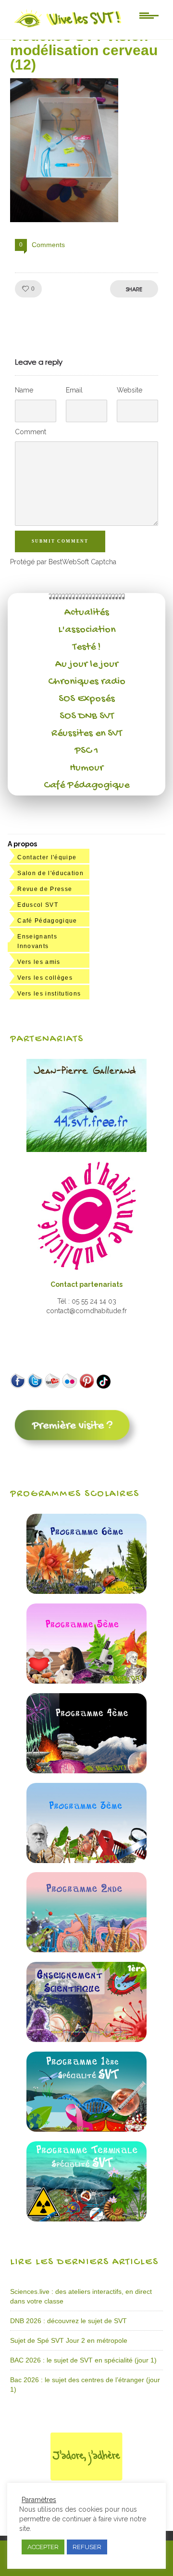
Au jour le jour (87, 665)
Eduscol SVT (38, 905)
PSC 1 (86, 751)
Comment (31, 432)
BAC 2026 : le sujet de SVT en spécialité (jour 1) (83, 2360)
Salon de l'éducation (50, 873)
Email (74, 390)
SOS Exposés (87, 699)
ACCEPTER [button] (43, 2547)
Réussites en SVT (87, 734)
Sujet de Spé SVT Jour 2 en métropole (69, 2340)
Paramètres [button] (39, 2500)
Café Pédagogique (86, 785)
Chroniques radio (87, 682)
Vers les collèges (45, 978)
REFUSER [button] (87, 2547)
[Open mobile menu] (149, 15)
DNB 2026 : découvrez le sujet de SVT (68, 2321)
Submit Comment (60, 541)
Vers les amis (39, 962)
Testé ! (87, 647)
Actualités (87, 613)
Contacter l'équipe (47, 857)
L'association (87, 630)
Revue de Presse (45, 889)
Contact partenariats (86, 1284)
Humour (86, 768)
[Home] (68, 27)
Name (24, 390)
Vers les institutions (49, 994)
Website (130, 390)
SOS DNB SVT (87, 716)
